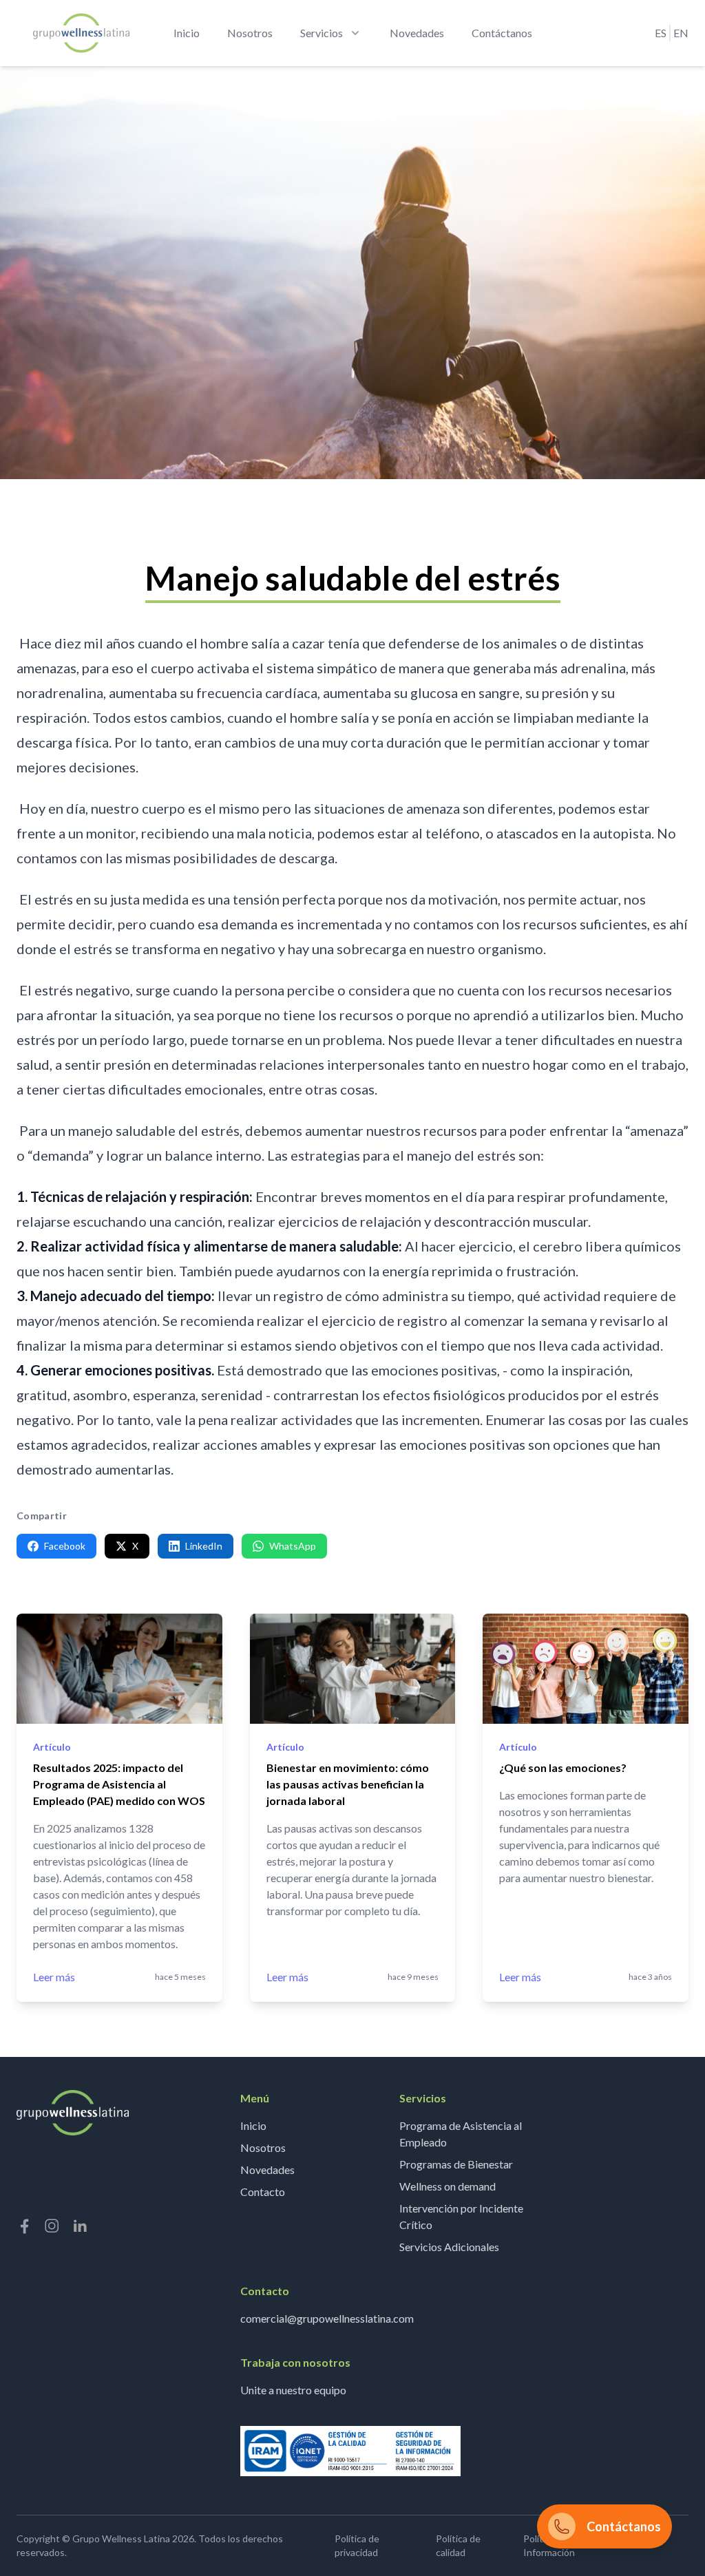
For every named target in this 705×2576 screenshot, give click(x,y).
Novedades (417, 33)
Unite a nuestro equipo (293, 2390)
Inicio (187, 33)
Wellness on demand (448, 2186)
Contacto (263, 2192)
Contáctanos (502, 33)
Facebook (65, 1546)
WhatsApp (293, 1546)
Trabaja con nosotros (295, 2362)
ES (661, 33)
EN (681, 33)
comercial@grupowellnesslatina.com (327, 2318)
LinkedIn (204, 1546)
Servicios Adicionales (449, 2247)
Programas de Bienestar (456, 2164)
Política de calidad (458, 2545)
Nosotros (250, 33)
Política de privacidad (357, 2545)
